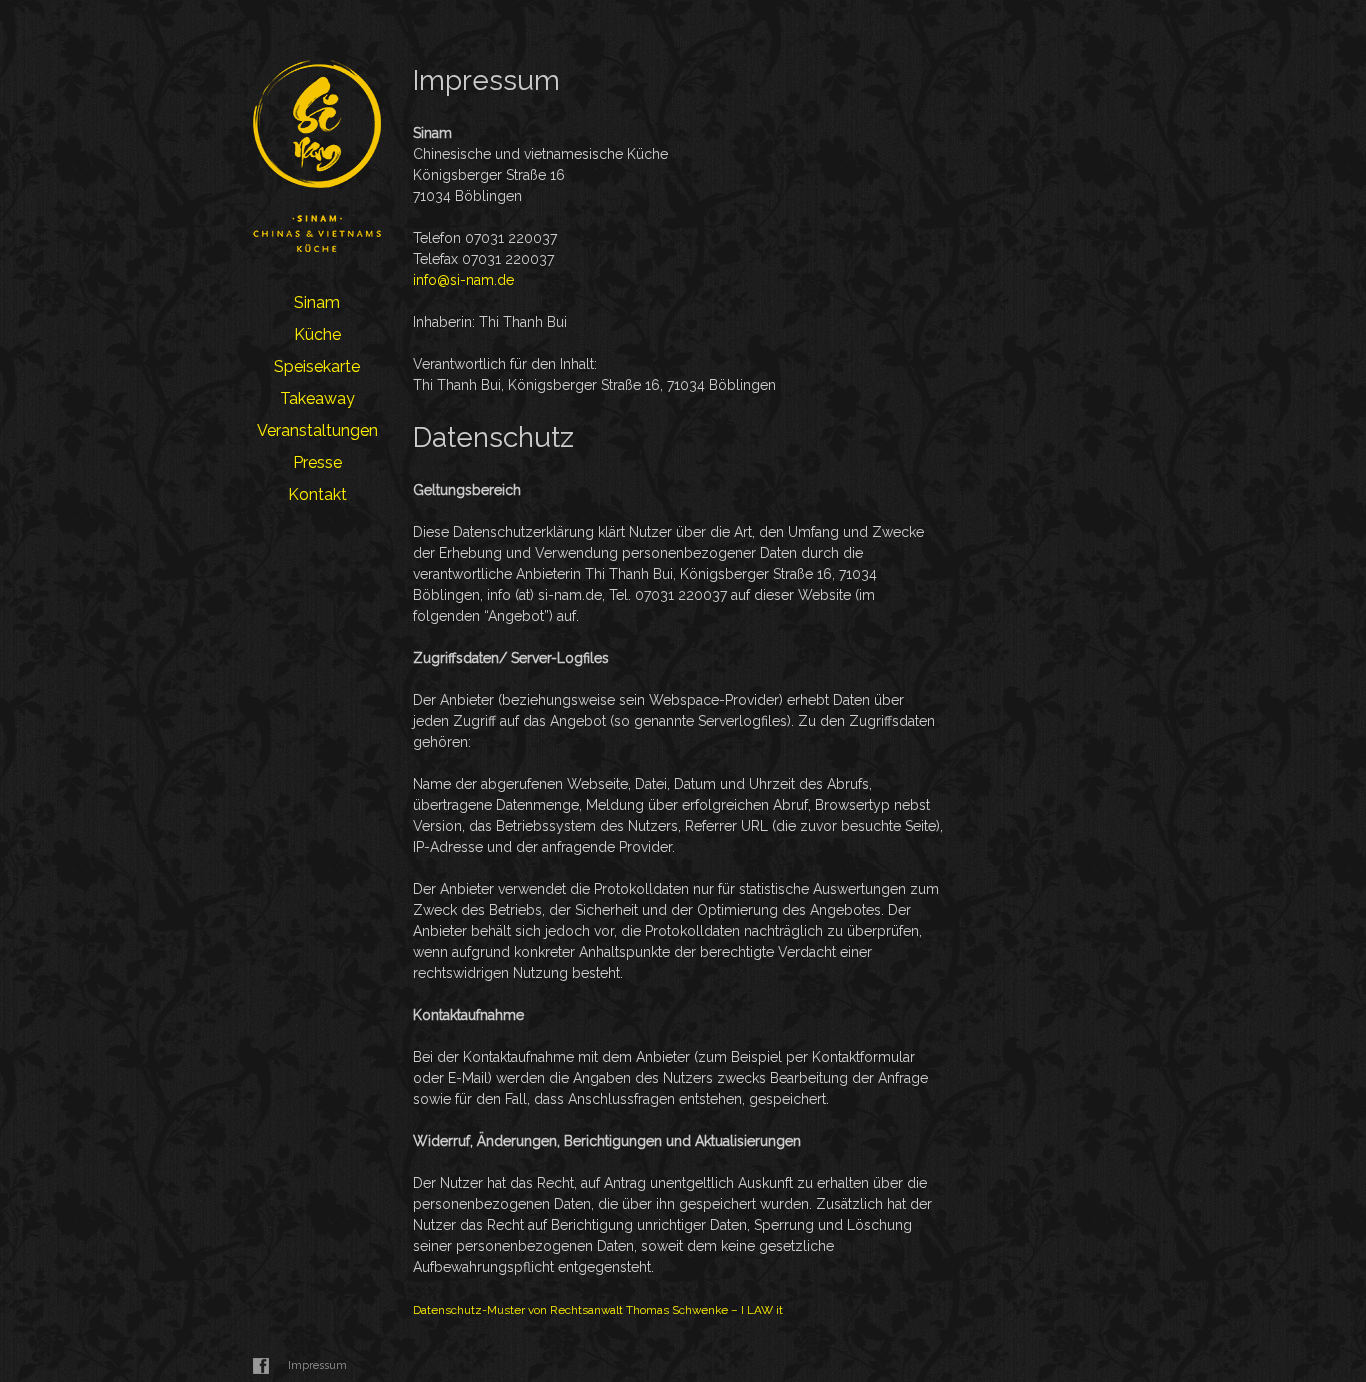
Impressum (317, 1365)
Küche (317, 334)
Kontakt (317, 494)
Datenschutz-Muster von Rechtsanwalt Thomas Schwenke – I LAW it (598, 1310)
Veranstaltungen (317, 430)
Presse (317, 462)
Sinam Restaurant (317, 156)
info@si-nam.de (463, 280)
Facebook (261, 1366)
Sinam (317, 302)
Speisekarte (317, 366)
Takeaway (317, 398)
